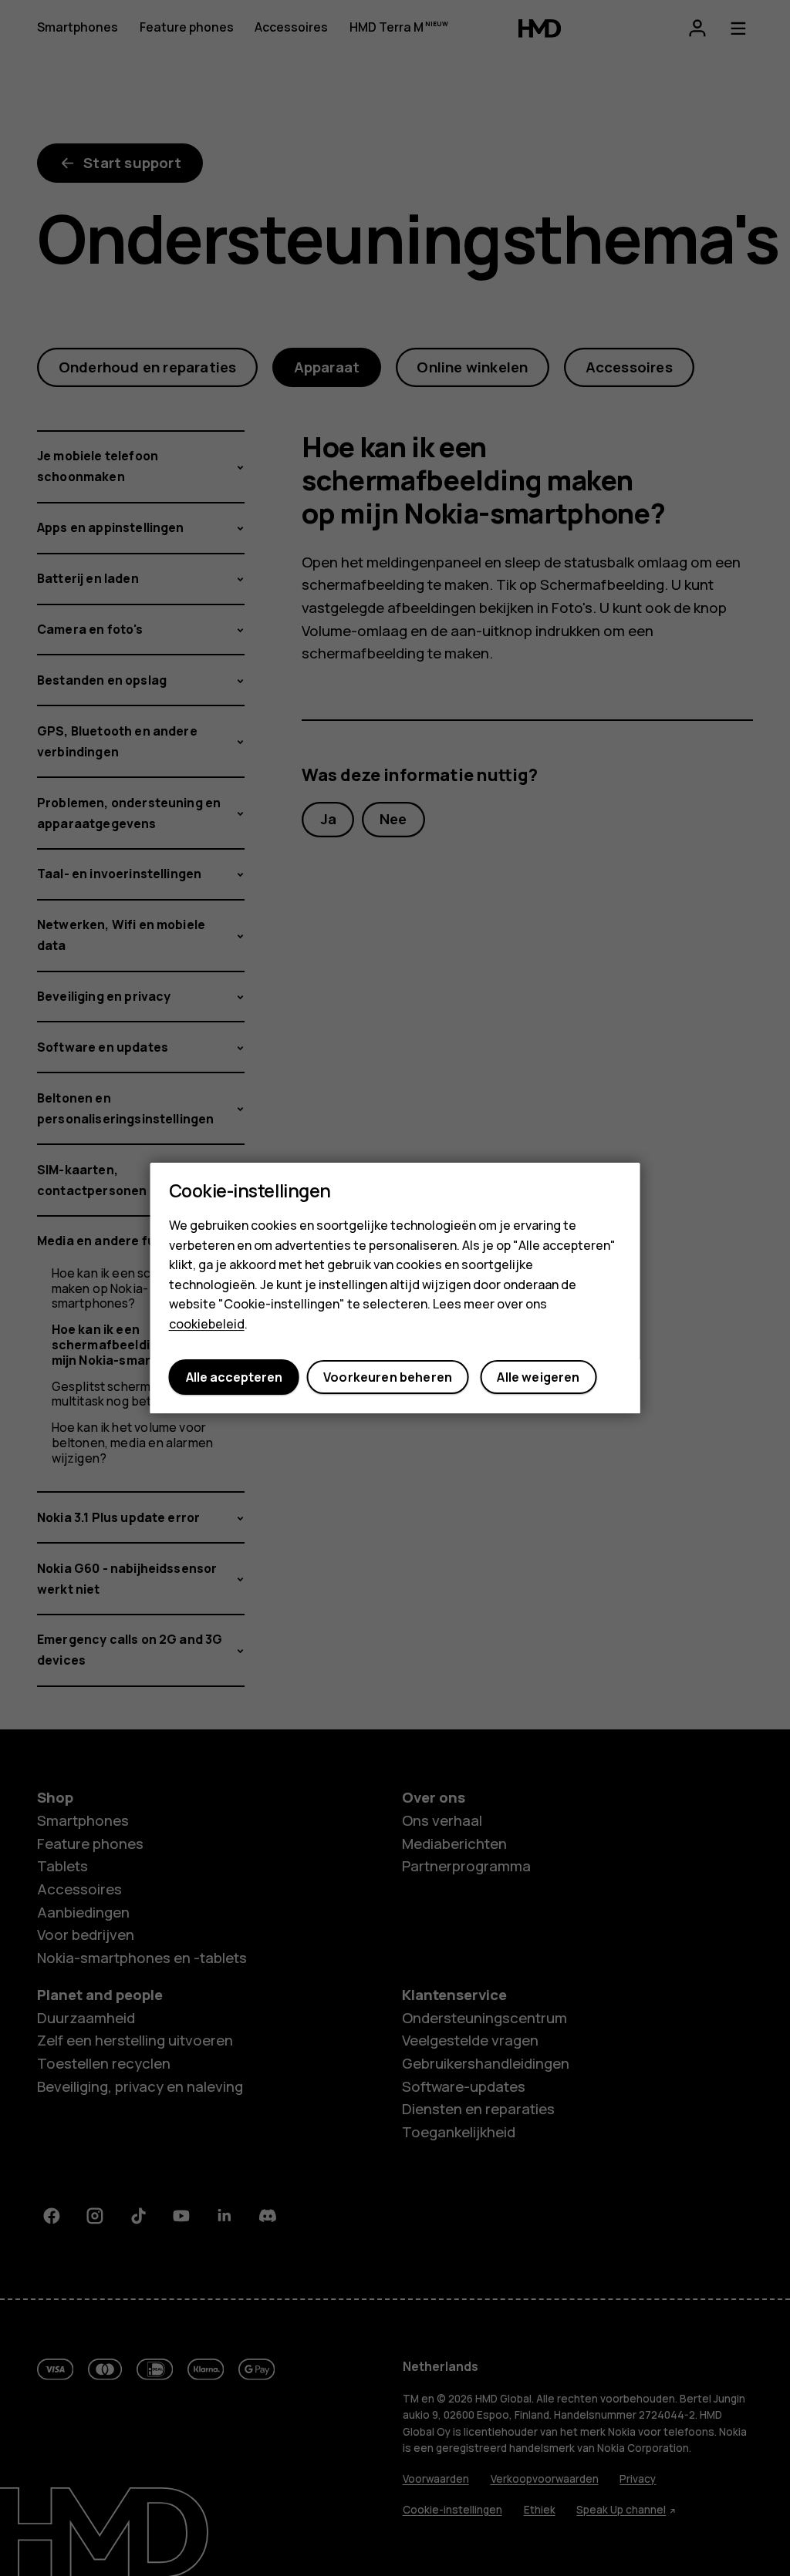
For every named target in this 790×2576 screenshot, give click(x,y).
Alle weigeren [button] (538, 1377)
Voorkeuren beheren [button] (388, 1377)
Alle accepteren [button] (234, 1377)
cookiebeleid (207, 1324)
